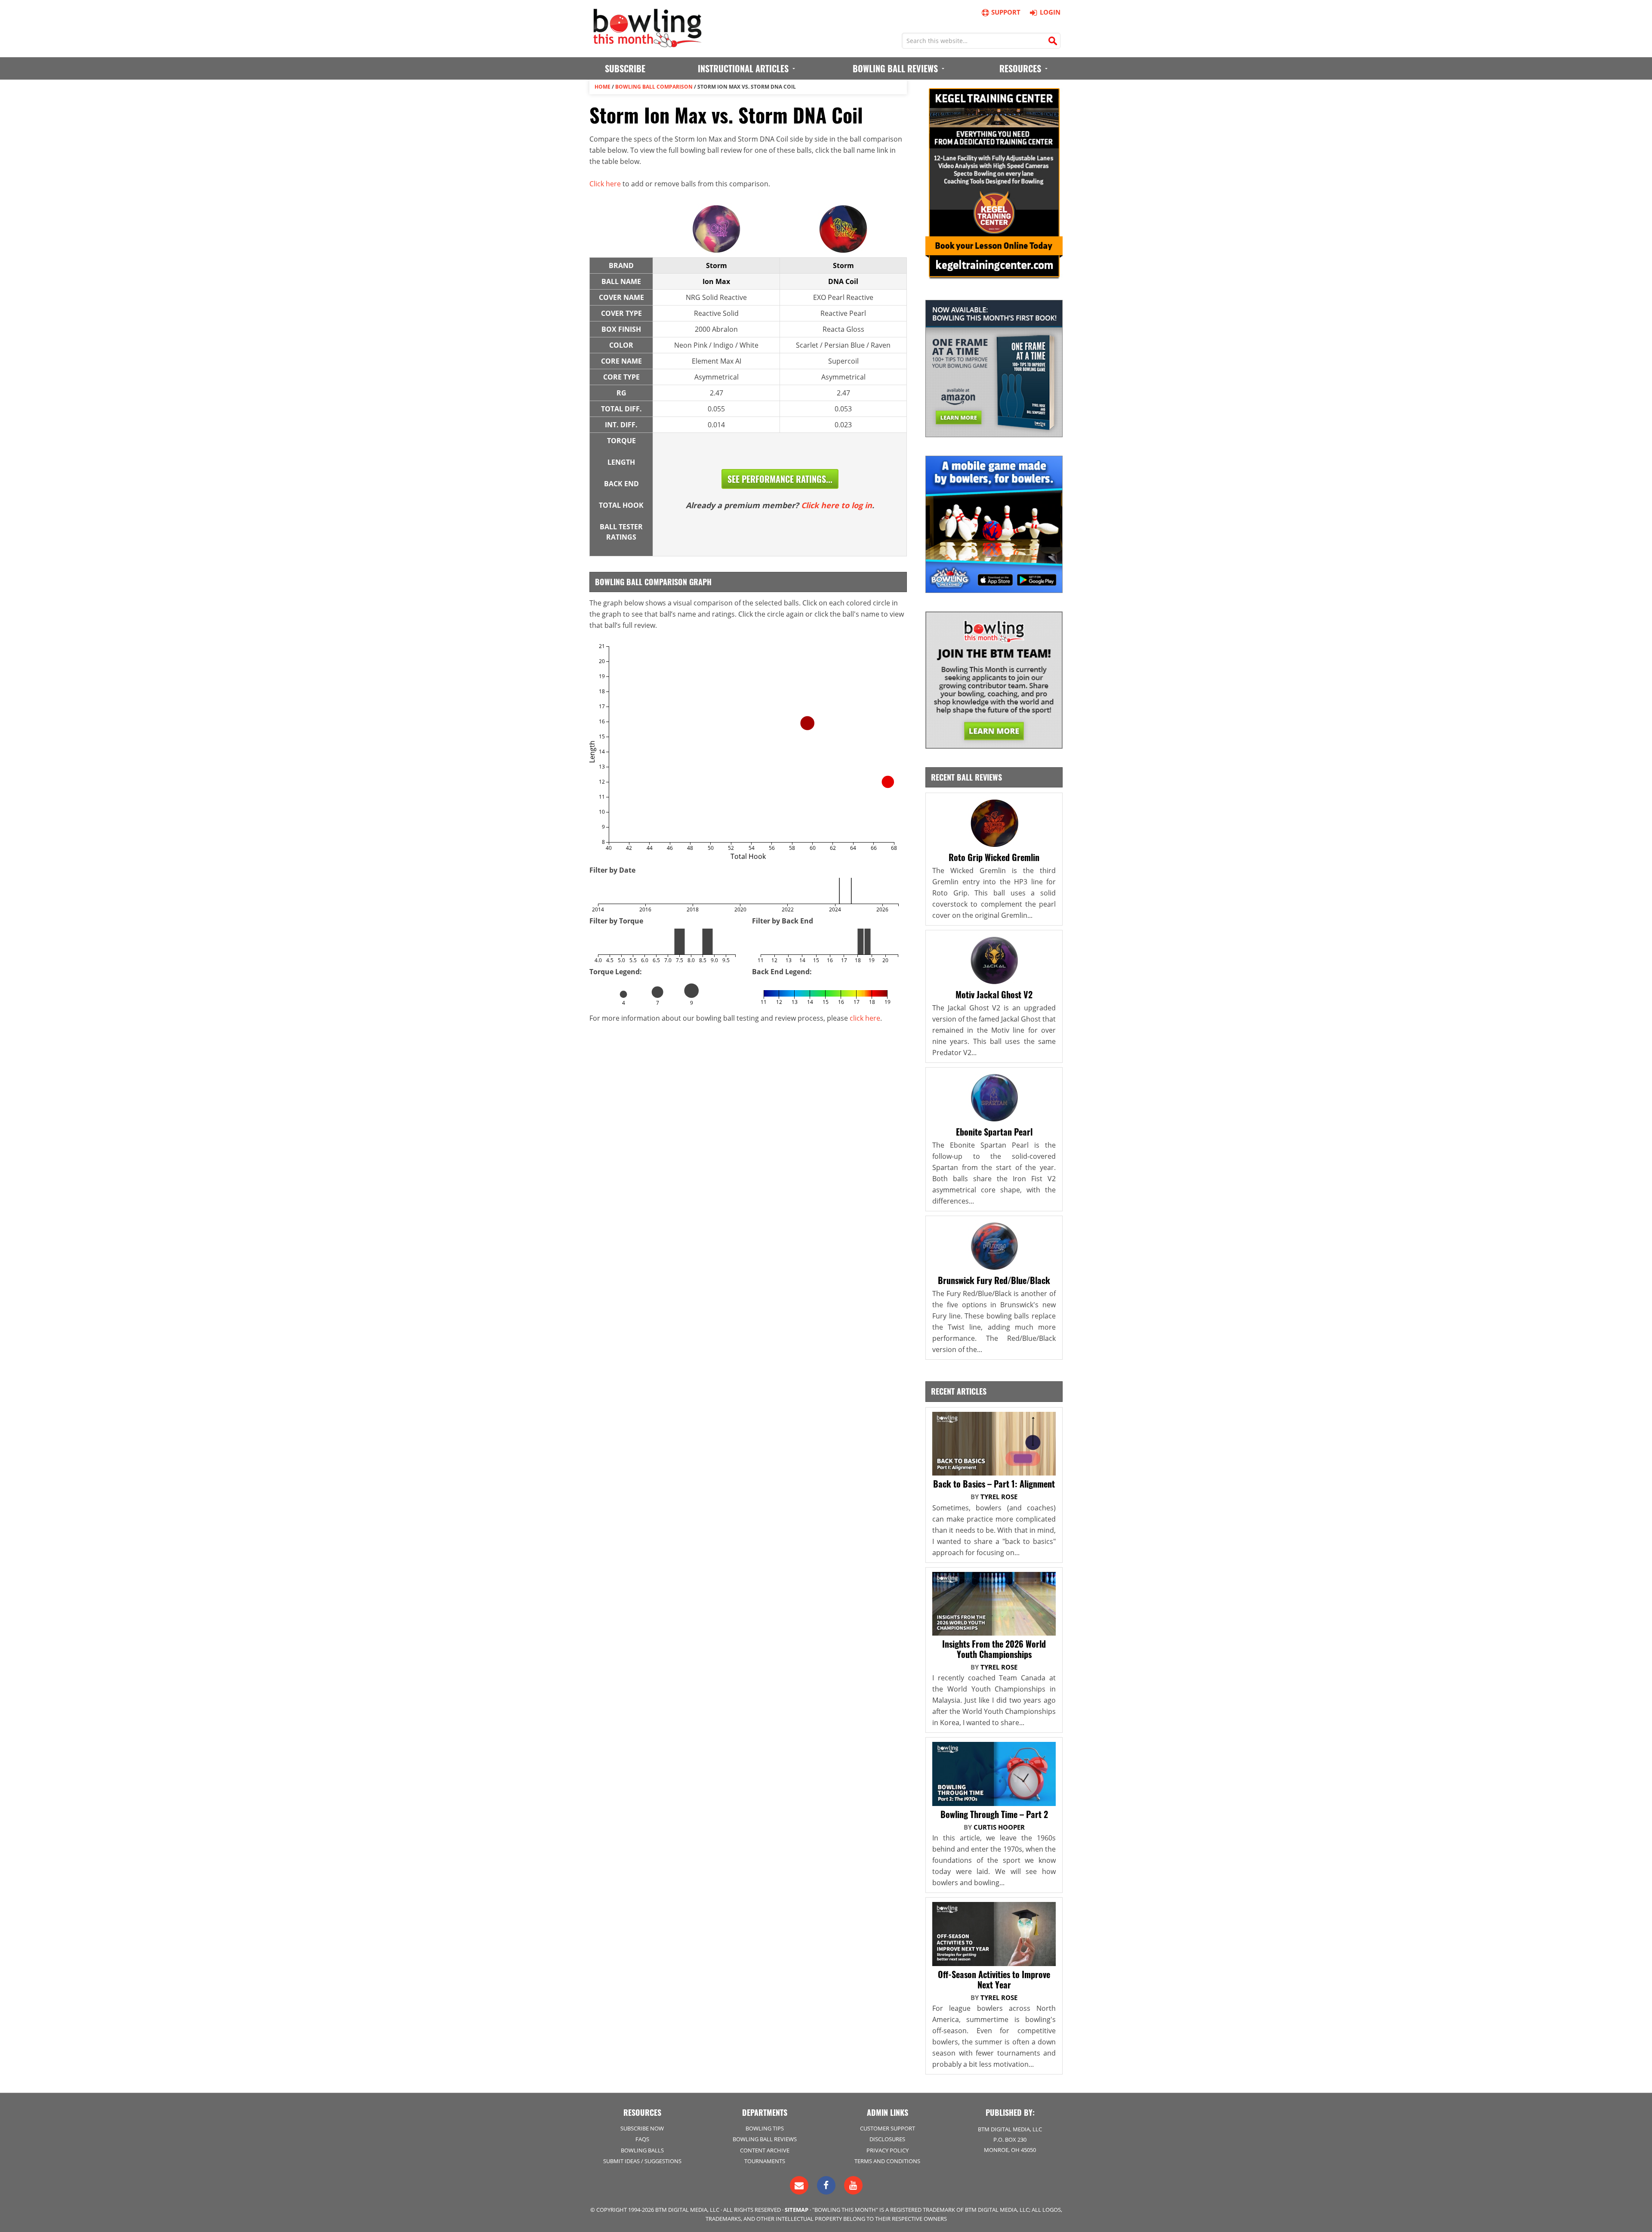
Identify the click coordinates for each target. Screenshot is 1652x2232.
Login (1050, 12)
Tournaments (765, 2161)
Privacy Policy (888, 2150)
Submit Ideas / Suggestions (642, 2161)
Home (603, 87)
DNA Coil (843, 281)
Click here (605, 184)
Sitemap (797, 2210)
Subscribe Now (642, 2128)
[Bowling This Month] (647, 43)
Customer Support (888, 2128)
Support (1006, 12)
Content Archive (765, 2150)
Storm (717, 265)
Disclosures (887, 2139)
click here (865, 1018)
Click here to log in (837, 505)
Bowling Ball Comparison (654, 87)
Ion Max (716, 281)
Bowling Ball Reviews (765, 2139)
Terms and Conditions (887, 2161)
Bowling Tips (765, 2128)
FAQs (642, 2139)
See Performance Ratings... (780, 479)
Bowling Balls (642, 2150)
